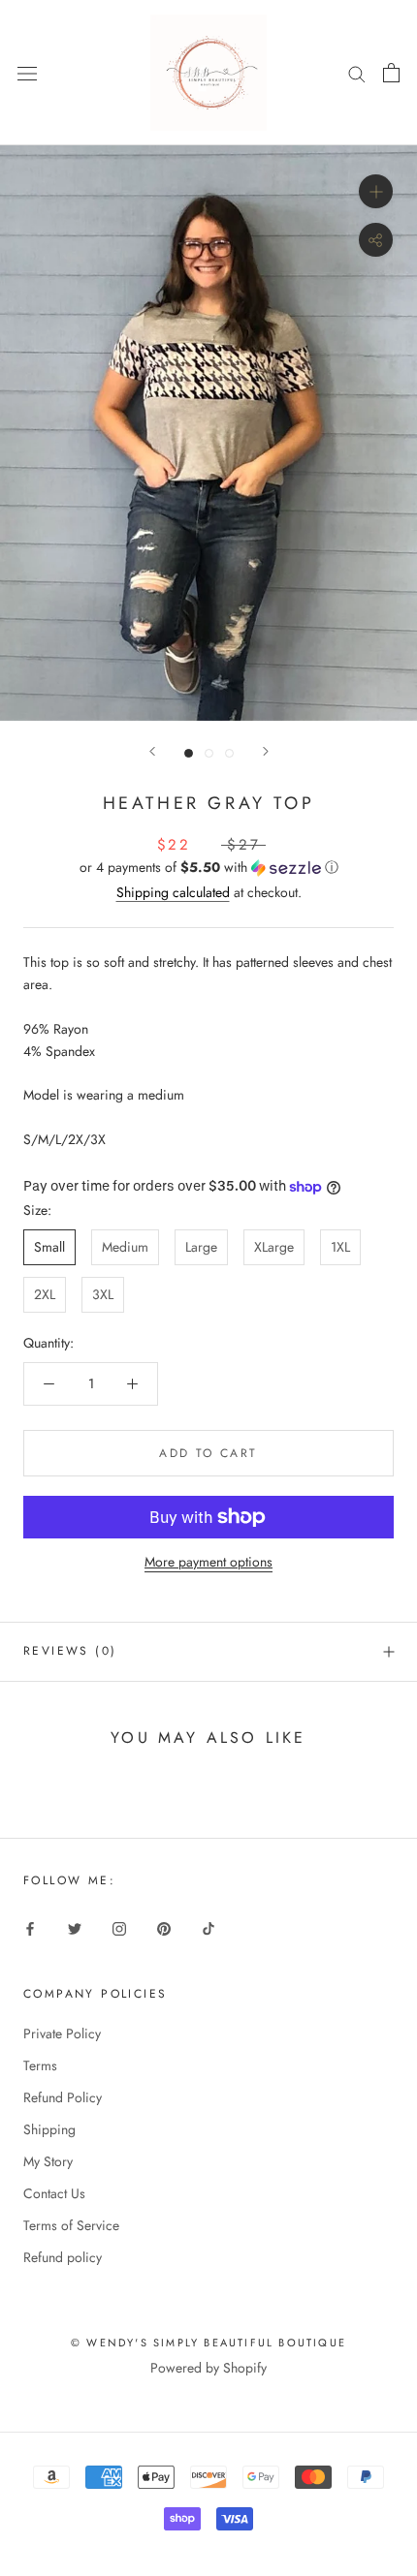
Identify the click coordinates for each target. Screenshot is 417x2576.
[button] (208, 867)
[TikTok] (208, 1927)
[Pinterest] (164, 1927)
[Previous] (152, 751)
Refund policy (63, 2257)
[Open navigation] (27, 73)
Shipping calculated (173, 892)
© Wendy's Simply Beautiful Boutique (208, 2343)
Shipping (49, 2129)
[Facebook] (30, 1927)
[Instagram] (119, 1927)
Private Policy (62, 2033)
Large (201, 1247)
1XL (340, 1247)
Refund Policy (63, 2097)
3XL (103, 1294)
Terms (40, 2065)
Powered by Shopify (208, 2368)
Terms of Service (71, 2225)
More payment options (208, 1562)
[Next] (266, 751)
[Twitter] (75, 1927)
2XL (45, 1294)
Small (49, 1247)
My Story (48, 2161)
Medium (125, 1247)
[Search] (357, 72)
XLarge (274, 1247)
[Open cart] (391, 73)
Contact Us (54, 2193)
